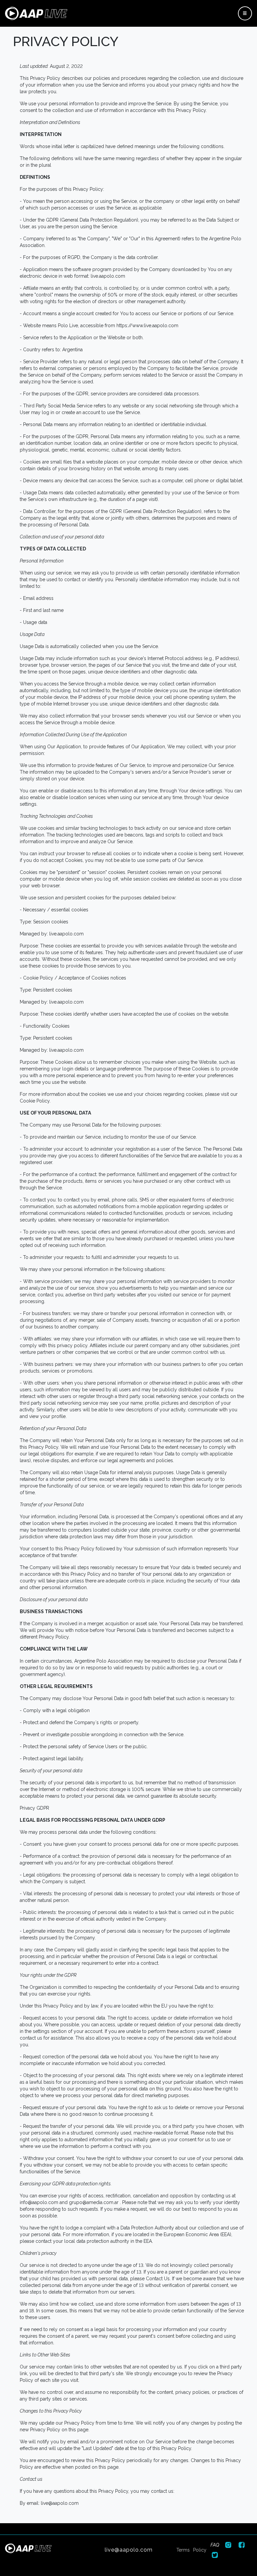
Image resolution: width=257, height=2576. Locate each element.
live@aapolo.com (129, 2550)
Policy (200, 2550)
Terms (183, 2550)
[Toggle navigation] (245, 13)
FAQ (215, 2545)
